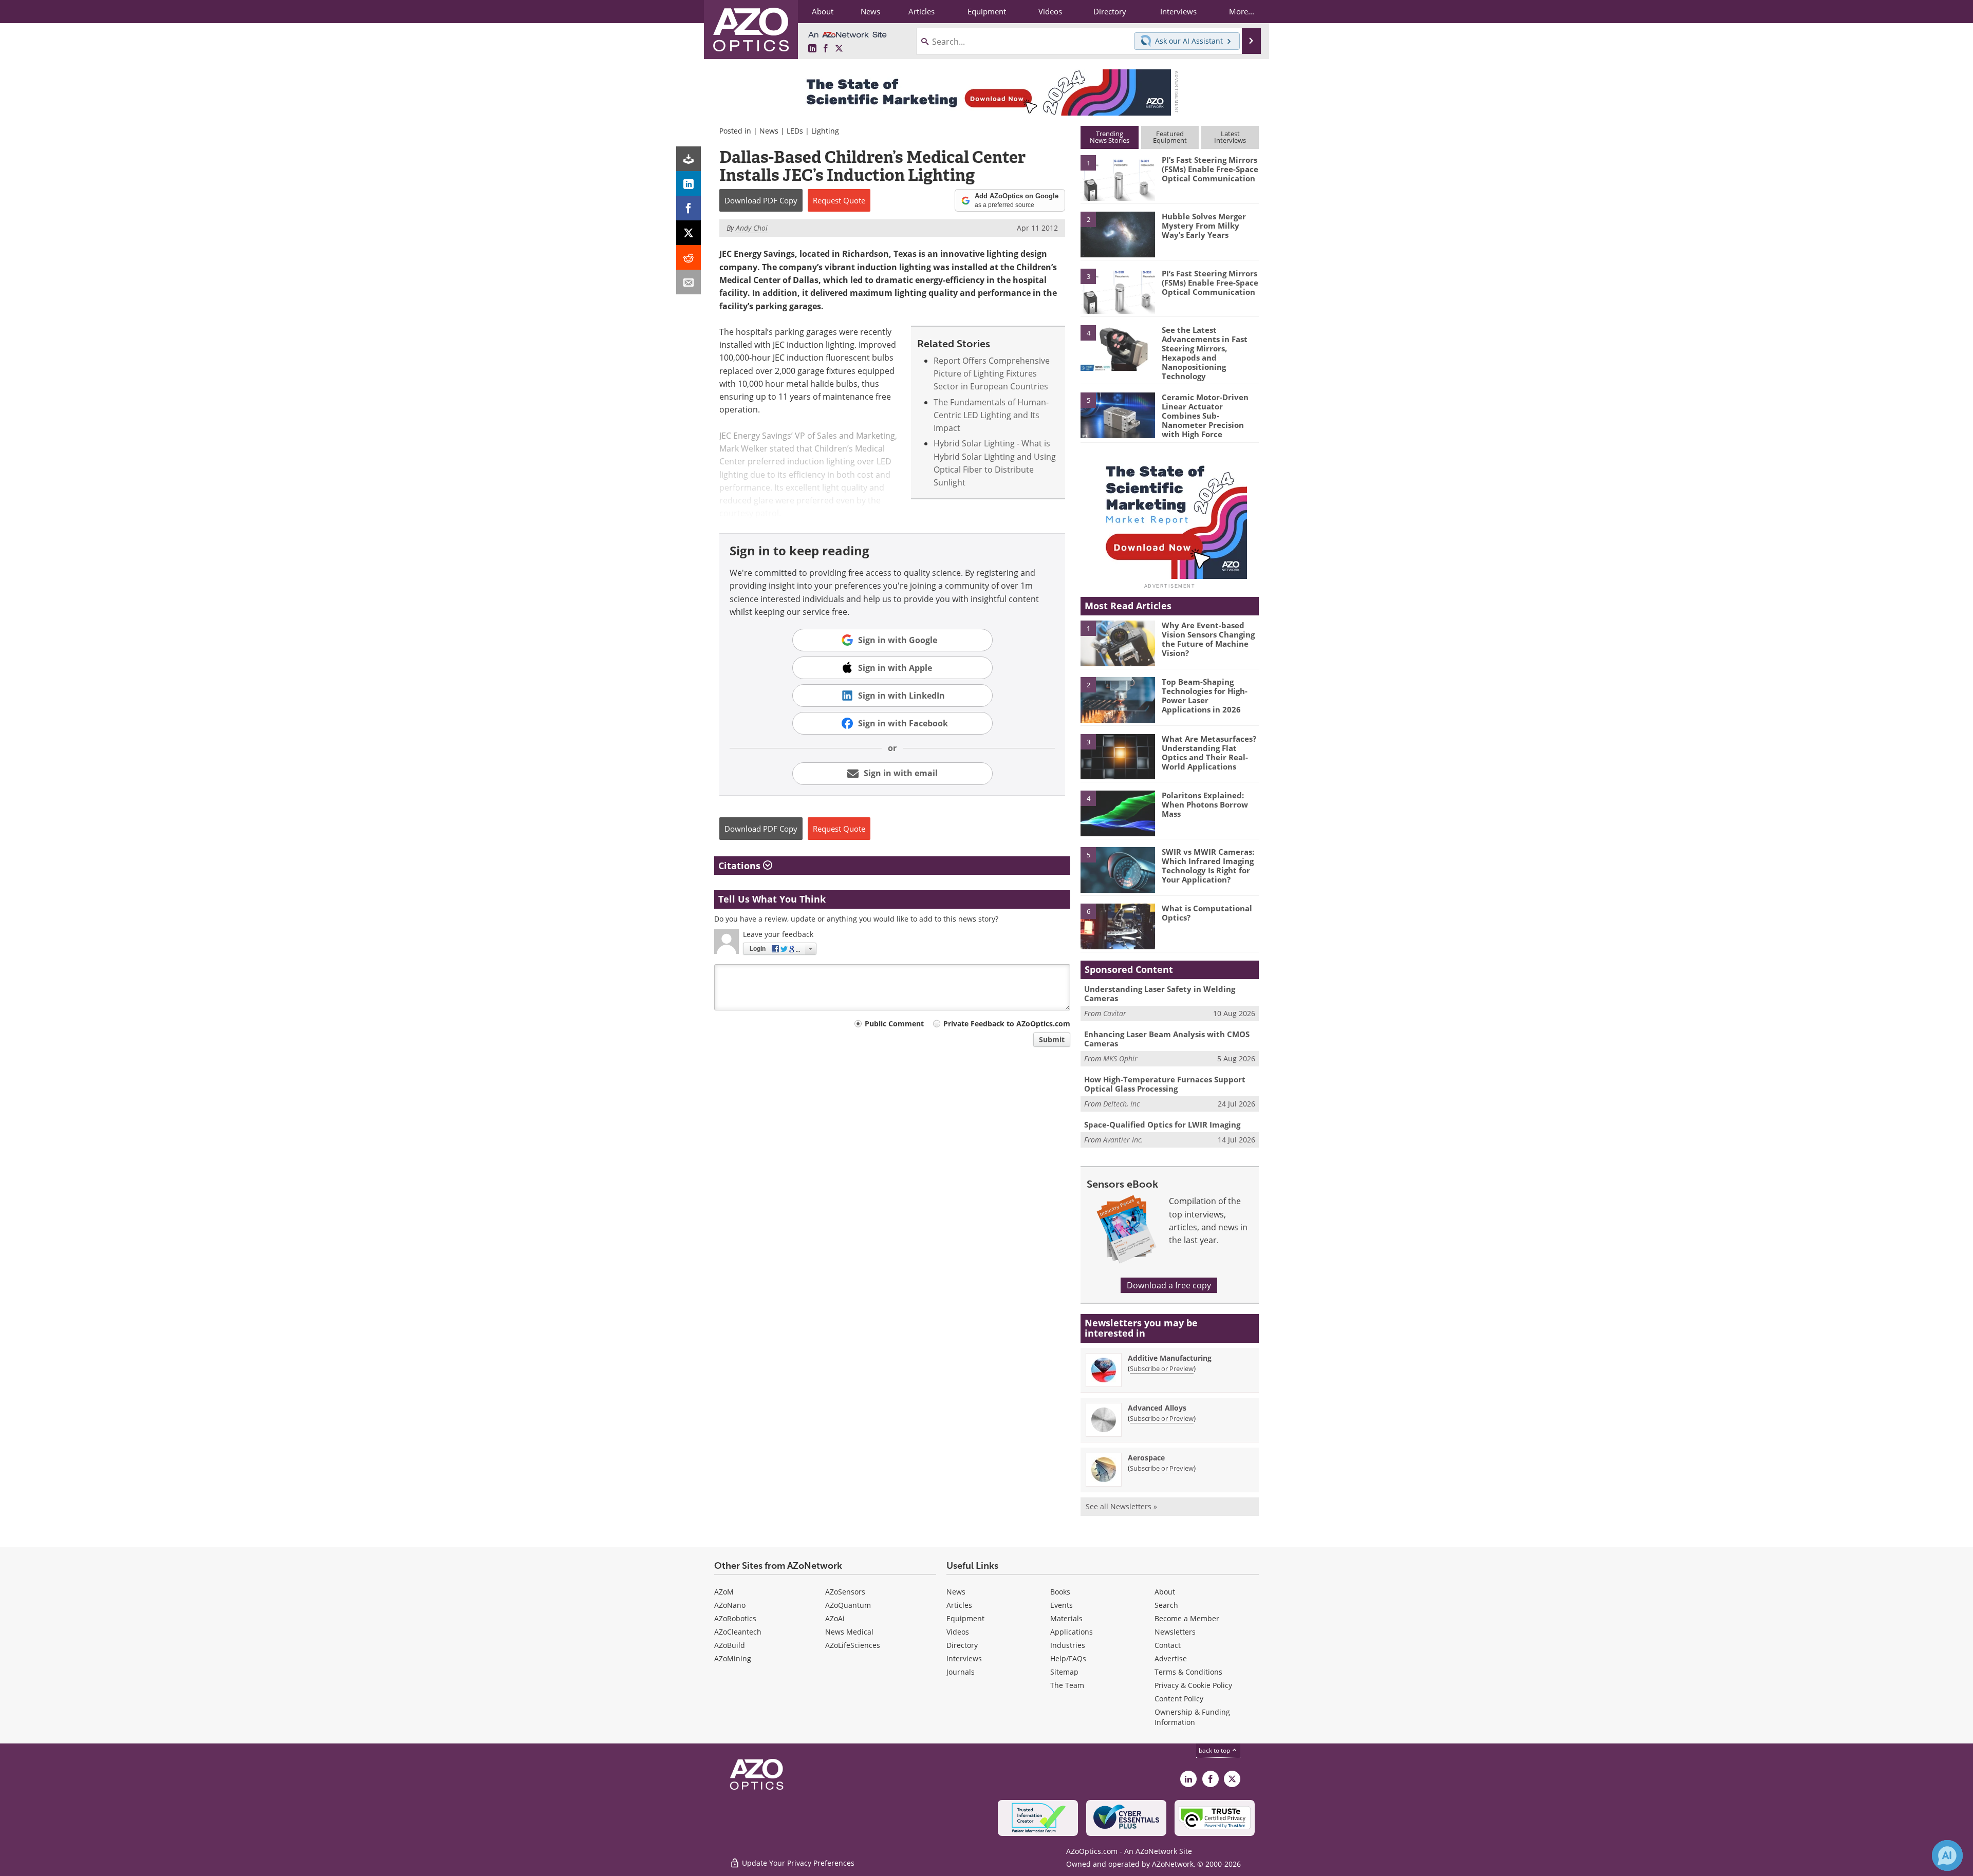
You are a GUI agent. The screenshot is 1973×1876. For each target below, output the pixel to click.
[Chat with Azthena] (1947, 1855)
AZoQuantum (848, 1605)
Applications (1072, 1632)
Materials (1066, 1618)
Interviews (964, 1658)
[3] (1118, 290)
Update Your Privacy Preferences (797, 1863)
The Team (1067, 1685)
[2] (1118, 234)
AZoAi (835, 1618)
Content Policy (1179, 1699)
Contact (1168, 1645)
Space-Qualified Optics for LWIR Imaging (1162, 1124)
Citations (741, 866)
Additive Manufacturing (1170, 1358)
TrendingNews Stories (1110, 137)
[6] (1118, 926)
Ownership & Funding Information (1192, 1717)
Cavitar (1115, 1013)
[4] (1118, 347)
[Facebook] (688, 208)
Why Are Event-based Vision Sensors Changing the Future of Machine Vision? (1208, 639)
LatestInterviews (1230, 137)
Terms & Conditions (1188, 1672)
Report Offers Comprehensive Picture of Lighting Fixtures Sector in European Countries (992, 374)
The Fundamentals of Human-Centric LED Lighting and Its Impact (991, 415)
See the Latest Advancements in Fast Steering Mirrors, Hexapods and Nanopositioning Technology (1205, 353)
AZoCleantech (738, 1632)
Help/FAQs (1068, 1658)
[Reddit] (688, 257)
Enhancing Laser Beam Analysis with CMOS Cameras (1167, 1039)
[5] (1118, 415)
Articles (959, 1605)
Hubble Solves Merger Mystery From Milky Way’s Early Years (1204, 226)
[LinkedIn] (688, 183)
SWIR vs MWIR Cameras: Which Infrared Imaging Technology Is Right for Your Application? (1208, 866)
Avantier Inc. (1123, 1140)
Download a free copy (1169, 1285)
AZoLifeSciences (853, 1645)
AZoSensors (845, 1592)
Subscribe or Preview (1162, 1368)
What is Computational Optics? (1207, 913)
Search (1166, 1605)
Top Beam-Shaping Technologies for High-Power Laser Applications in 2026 (1205, 696)
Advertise (1171, 1658)
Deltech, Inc (1121, 1104)
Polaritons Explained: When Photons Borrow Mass (1205, 804)
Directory (962, 1645)
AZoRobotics (735, 1618)
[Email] (688, 282)
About (1165, 1592)
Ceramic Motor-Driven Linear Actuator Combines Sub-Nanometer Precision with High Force (1205, 416)
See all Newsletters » (1121, 1506)
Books (1060, 1592)
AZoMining (733, 1658)
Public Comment (894, 1024)
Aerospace (1146, 1458)
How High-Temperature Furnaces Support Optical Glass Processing (1165, 1084)
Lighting (825, 131)
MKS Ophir (1120, 1058)
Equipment (965, 1618)
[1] (1118, 177)
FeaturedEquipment (1170, 137)
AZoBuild (730, 1645)
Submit (1052, 1039)
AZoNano (730, 1605)
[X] (688, 233)
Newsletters (1175, 1632)
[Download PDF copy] (688, 159)
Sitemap (1064, 1672)
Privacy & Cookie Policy (1193, 1685)
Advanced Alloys (1157, 1408)
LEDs (795, 131)
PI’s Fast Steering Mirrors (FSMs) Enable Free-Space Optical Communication (1210, 169)
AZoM (724, 1592)
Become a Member (1187, 1618)
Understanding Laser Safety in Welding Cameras (1160, 993)
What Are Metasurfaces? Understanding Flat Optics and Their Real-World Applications (1209, 753)
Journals (961, 1672)
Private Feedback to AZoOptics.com (1007, 1024)
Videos (958, 1632)
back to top (1215, 1750)
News (769, 131)
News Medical (849, 1632)
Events (1062, 1605)
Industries (1068, 1645)
